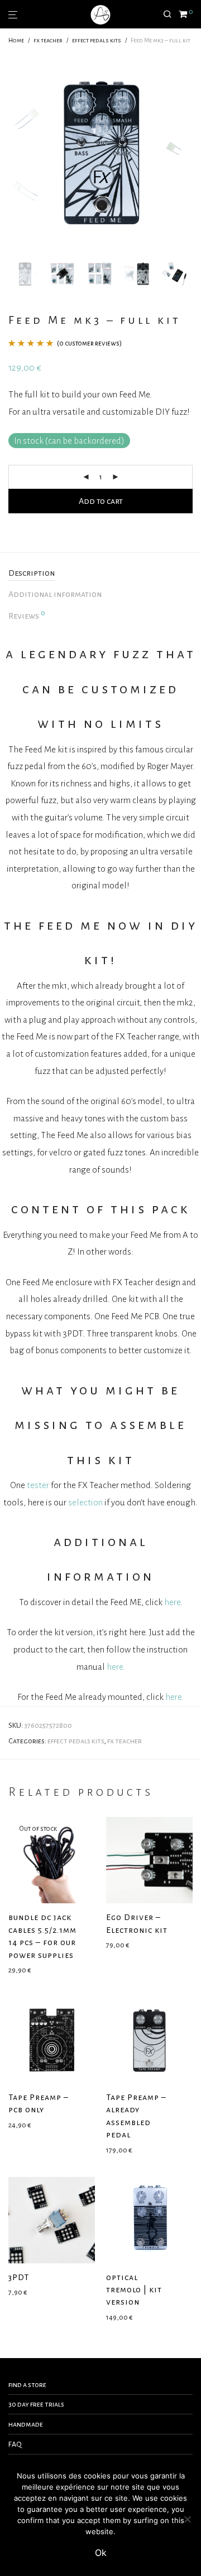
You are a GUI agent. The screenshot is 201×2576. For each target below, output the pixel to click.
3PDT (19, 2277)
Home (16, 40)
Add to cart (101, 501)
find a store (27, 2385)
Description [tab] (32, 573)
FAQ (15, 2444)
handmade (26, 2424)
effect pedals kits (97, 40)
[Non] (187, 2519)
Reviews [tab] (27, 615)
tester (38, 1485)
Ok (101, 2553)
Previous (11, 153)
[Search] (171, 14)
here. (173, 1602)
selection (85, 1502)
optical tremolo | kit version (134, 2290)
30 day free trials (36, 2404)
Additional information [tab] (55, 594)
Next (190, 153)
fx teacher (48, 40)
